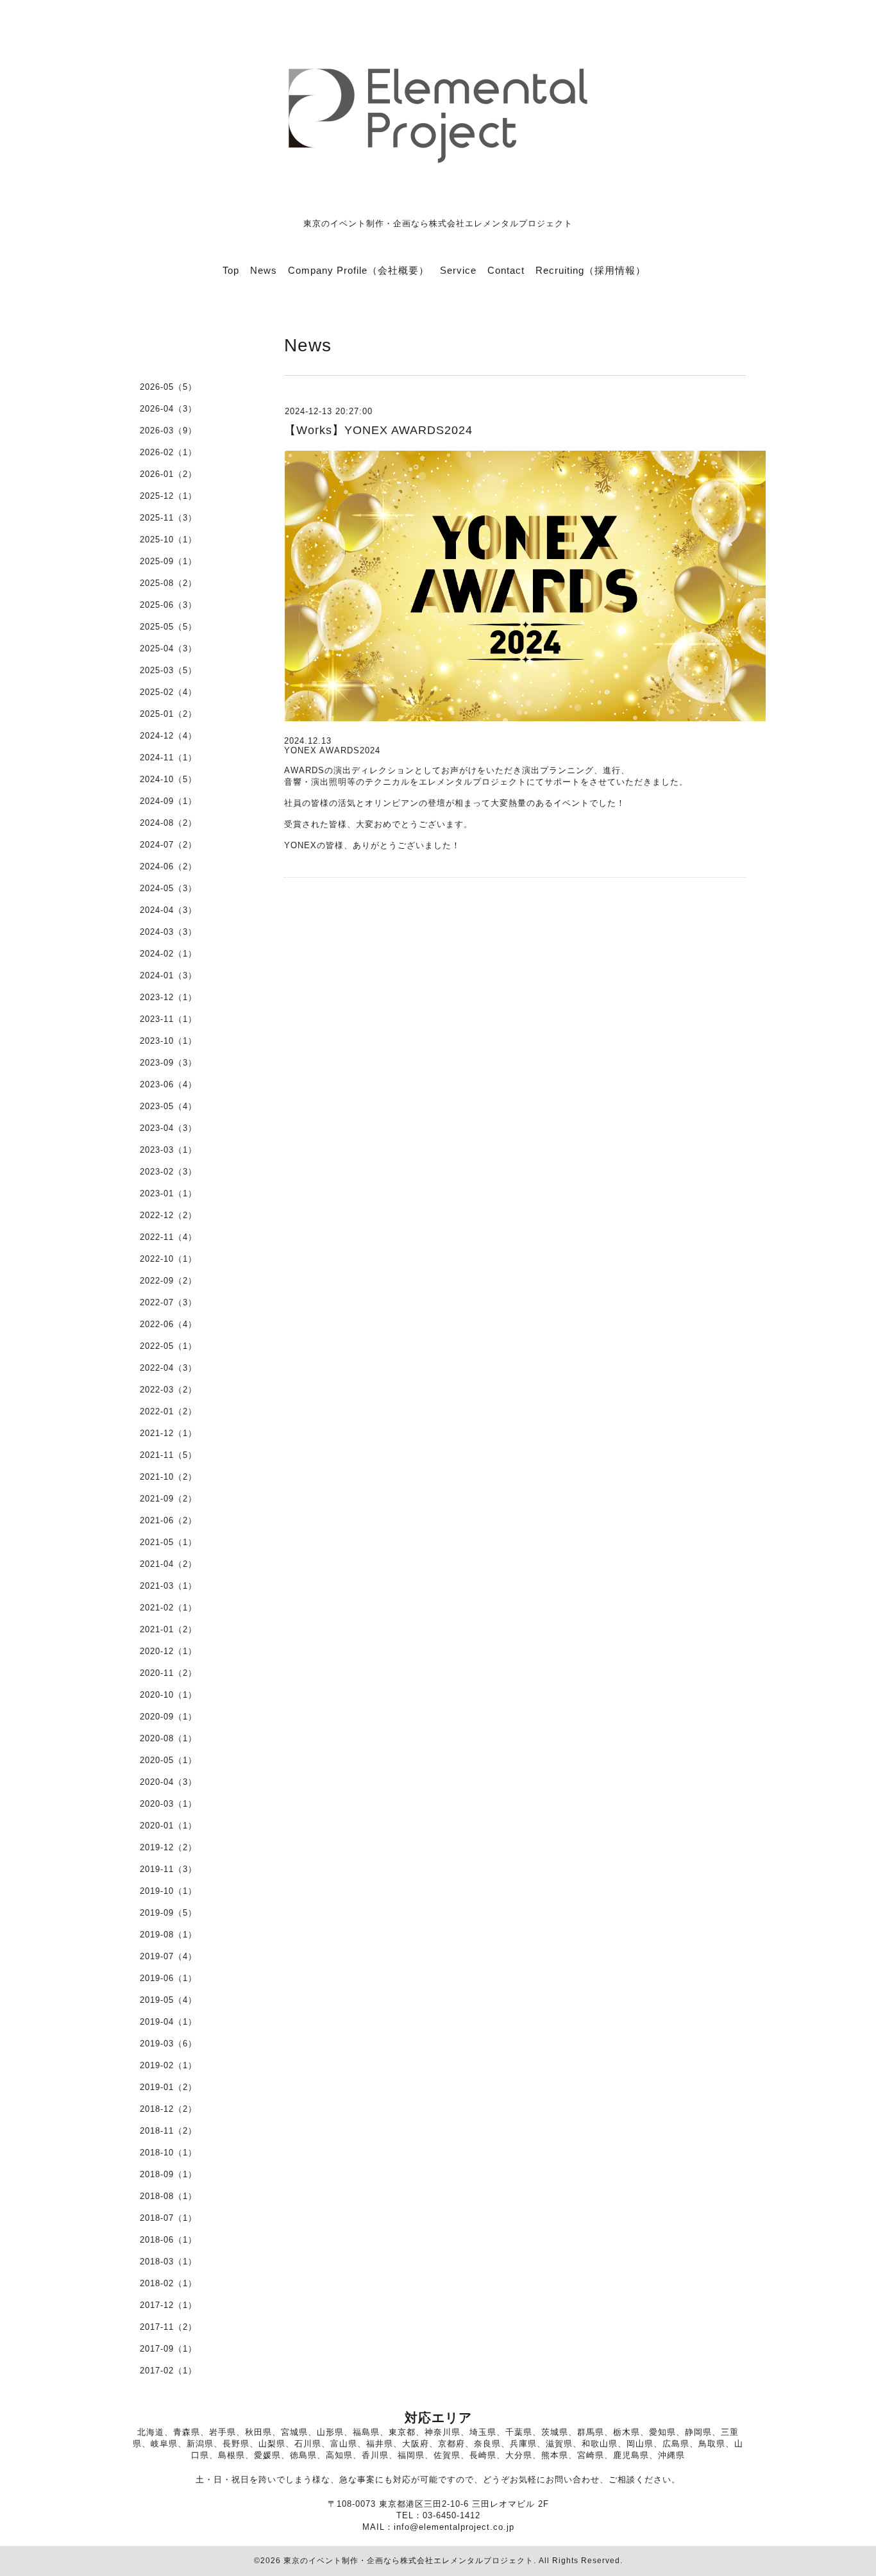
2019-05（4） (168, 2000)
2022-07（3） (168, 1302)
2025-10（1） (168, 539)
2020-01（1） (168, 1826)
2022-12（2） (168, 1215)
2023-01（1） (168, 1193)
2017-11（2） (168, 2327)
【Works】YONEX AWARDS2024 (378, 430)
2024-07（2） (168, 845)
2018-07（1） (168, 2218)
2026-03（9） (168, 431)
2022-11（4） (168, 1237)
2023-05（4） (168, 1106)
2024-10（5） (168, 779)
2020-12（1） (168, 1651)
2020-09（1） (168, 1717)
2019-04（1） (168, 2022)
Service (458, 270)
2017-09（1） (168, 2349)
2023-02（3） (168, 1172)
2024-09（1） (168, 801)
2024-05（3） (168, 888)
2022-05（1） (168, 1346)
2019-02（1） (168, 2065)
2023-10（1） (168, 1041)
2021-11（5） (168, 1455)
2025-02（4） (168, 692)
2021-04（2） (168, 1564)
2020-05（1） (168, 1760)
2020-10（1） (168, 1695)
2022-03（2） (168, 1390)
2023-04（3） (168, 1128)
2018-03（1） (168, 2262)
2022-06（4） (168, 1324)
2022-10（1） (168, 1259)
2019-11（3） (168, 1869)
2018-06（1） (168, 2240)
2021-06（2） (168, 1520)
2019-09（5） (168, 1913)
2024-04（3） (168, 910)
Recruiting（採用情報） (591, 270)
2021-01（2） (168, 1629)
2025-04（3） (168, 648)
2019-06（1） (168, 1978)
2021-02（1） (168, 1608)
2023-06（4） (168, 1084)
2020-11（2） (168, 1673)
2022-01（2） (168, 1411)
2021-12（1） (168, 1433)
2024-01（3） (168, 975)
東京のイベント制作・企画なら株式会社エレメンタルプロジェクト (409, 2561)
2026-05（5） (168, 387)
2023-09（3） (168, 1063)
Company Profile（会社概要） (358, 270)
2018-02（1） (168, 2283)
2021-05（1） (168, 1542)
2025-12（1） (168, 496)
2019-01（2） (168, 2087)
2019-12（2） (168, 1847)
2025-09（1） (168, 561)
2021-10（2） (168, 1477)
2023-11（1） (168, 1019)
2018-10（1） (168, 2153)
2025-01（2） (168, 714)
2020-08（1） (168, 1738)
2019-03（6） (168, 2044)
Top (231, 270)
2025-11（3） (168, 518)
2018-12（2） (168, 2109)
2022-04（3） (168, 1368)
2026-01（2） (168, 474)
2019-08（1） (168, 1935)
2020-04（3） (168, 1782)
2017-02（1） (168, 2371)
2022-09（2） (168, 1281)
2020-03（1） (168, 1804)
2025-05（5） (168, 627)
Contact (506, 270)
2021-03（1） (168, 1586)
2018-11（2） (168, 2131)
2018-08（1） (168, 2196)
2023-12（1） (168, 997)
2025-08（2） (168, 583)
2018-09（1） (168, 2174)
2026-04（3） (168, 409)
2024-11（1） (168, 757)
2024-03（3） (168, 932)
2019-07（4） (168, 1956)
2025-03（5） (168, 670)
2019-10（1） (168, 1891)
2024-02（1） (168, 954)
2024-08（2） (168, 823)
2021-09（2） (168, 1499)
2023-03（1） (168, 1150)
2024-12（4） (168, 736)
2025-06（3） (168, 605)
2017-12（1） (168, 2305)
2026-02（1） (168, 452)
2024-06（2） (168, 866)
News (264, 270)
